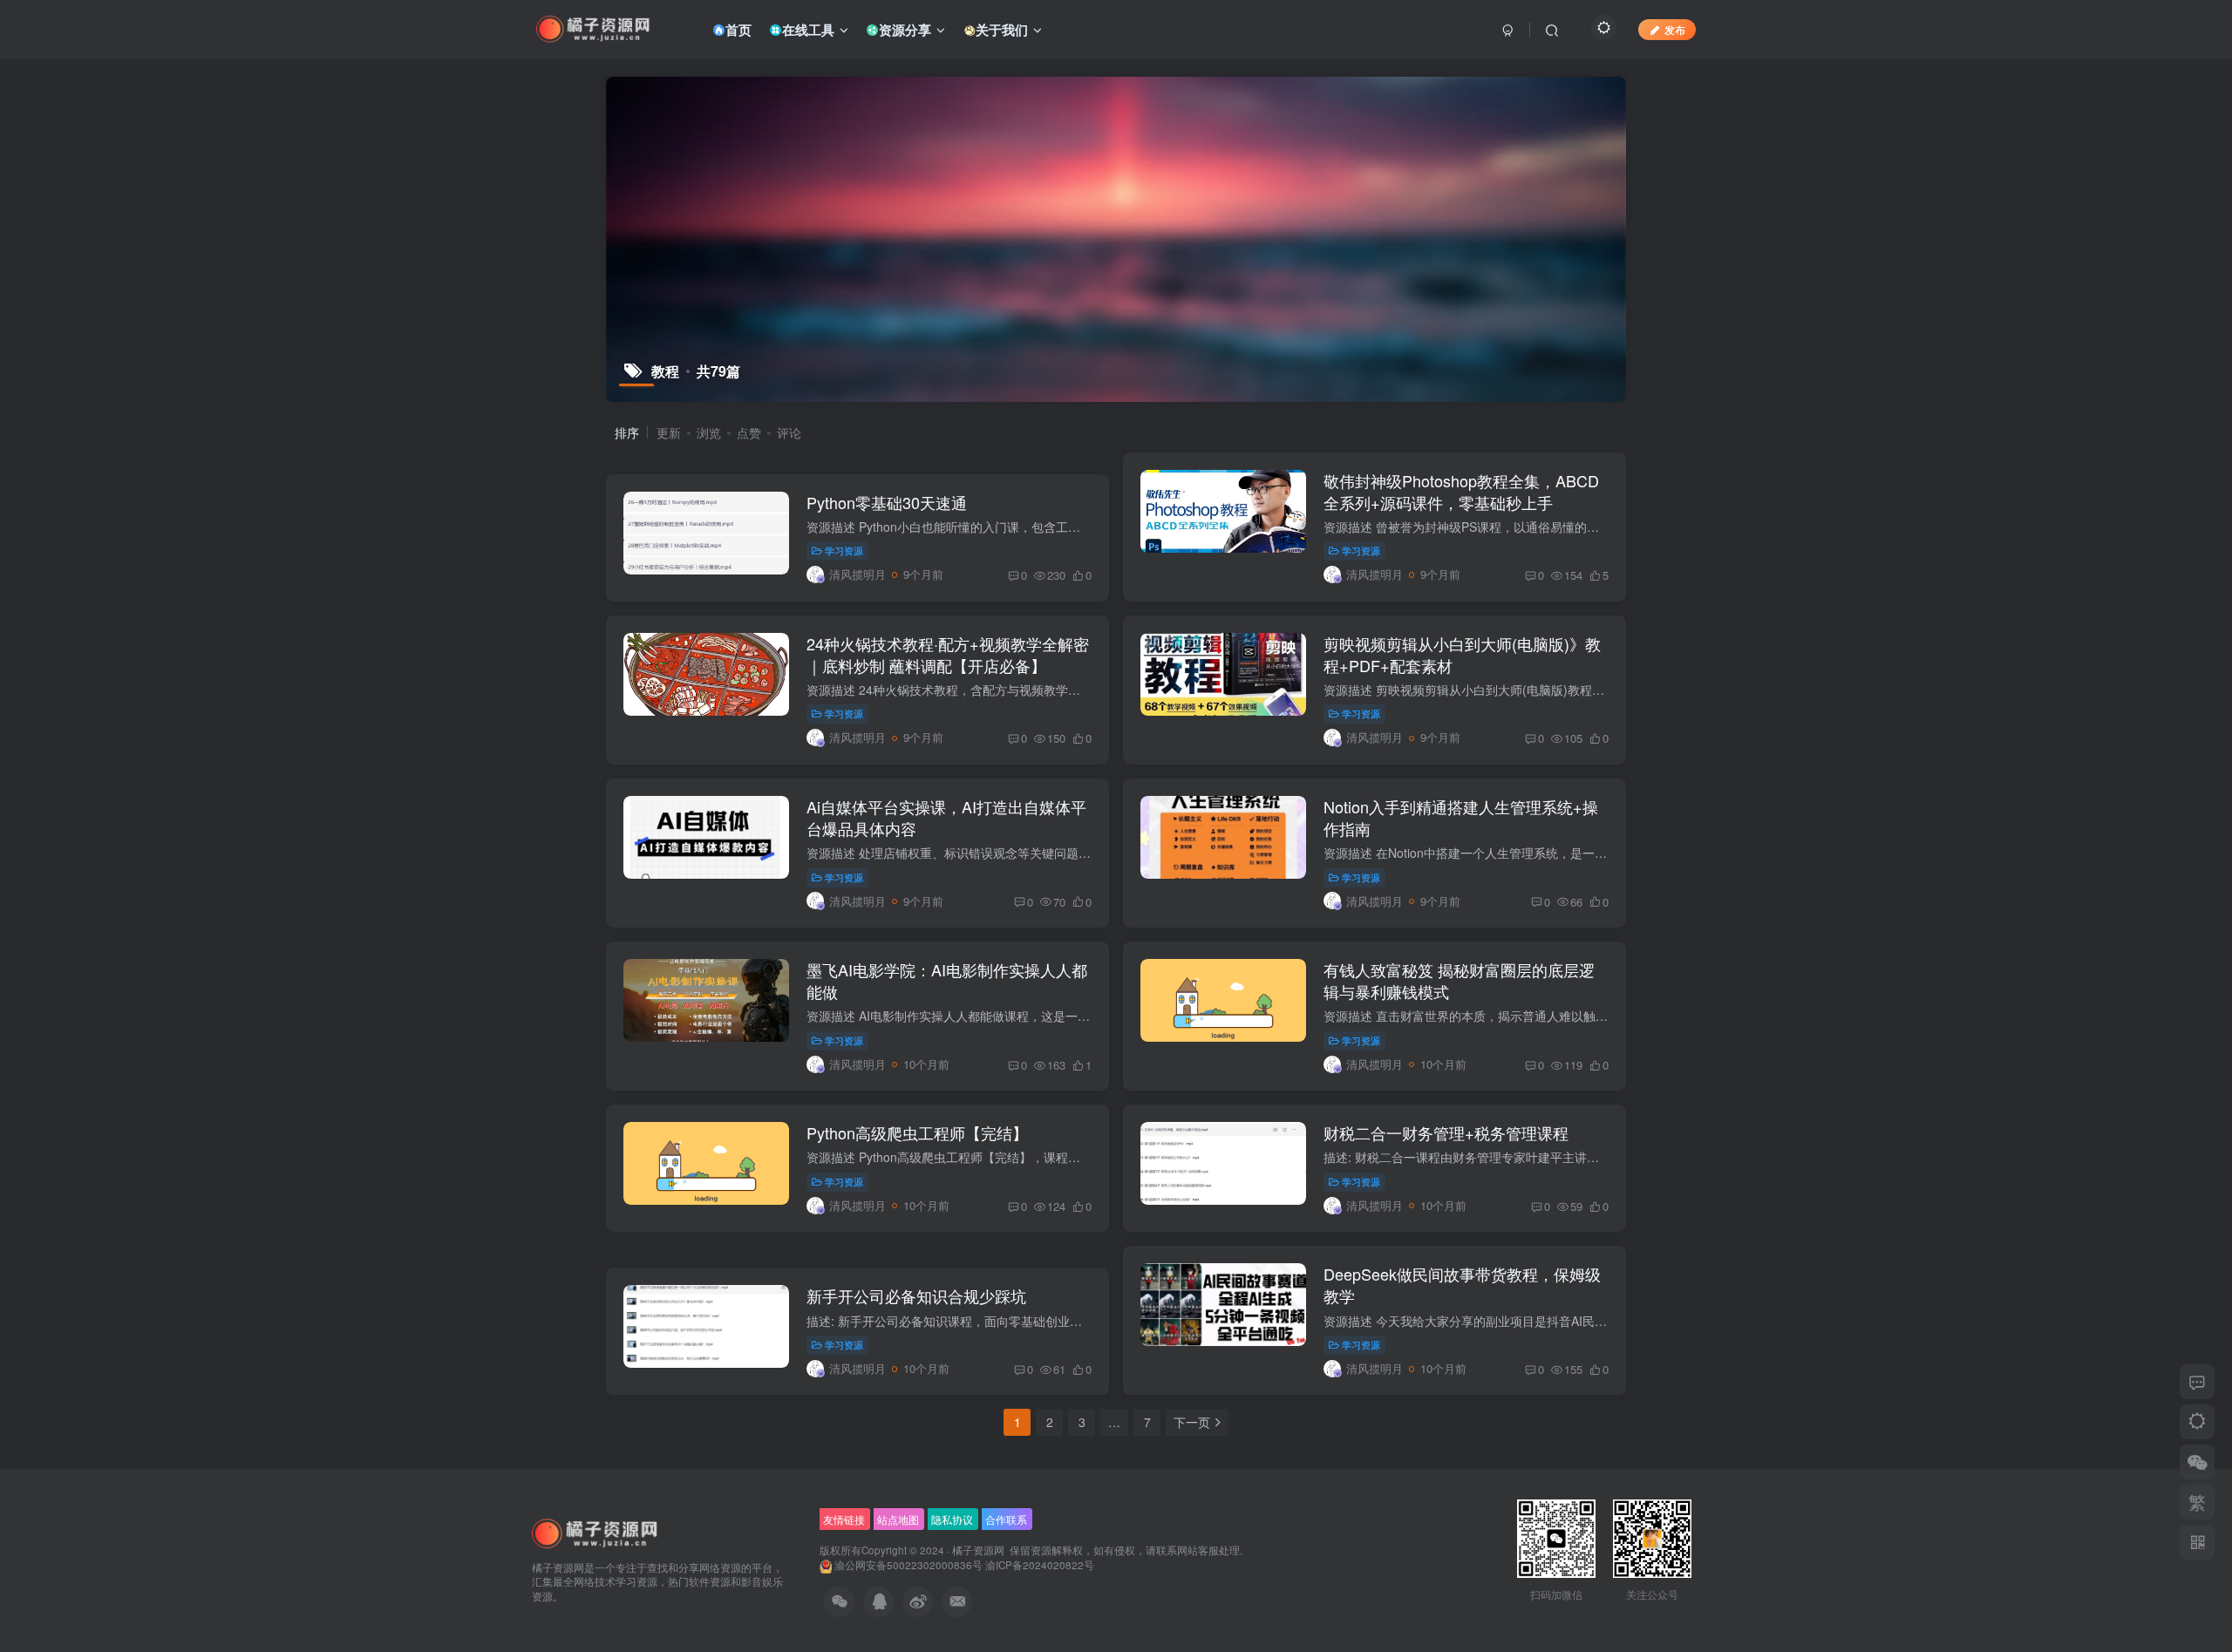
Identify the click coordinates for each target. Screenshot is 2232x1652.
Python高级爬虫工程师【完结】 (917, 1132)
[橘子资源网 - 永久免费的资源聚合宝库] (595, 1532)
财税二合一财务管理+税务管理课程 (1446, 1132)
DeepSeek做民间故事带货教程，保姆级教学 (1462, 1285)
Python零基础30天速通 (887, 502)
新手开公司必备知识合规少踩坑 (916, 1295)
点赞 (749, 432)
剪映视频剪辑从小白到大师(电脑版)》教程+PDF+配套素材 (1462, 654)
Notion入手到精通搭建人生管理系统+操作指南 (1461, 817)
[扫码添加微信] (2197, 1462)
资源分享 (905, 30)
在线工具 (808, 30)
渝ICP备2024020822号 (1040, 1565)
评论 (789, 432)
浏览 (709, 432)
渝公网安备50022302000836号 (908, 1565)
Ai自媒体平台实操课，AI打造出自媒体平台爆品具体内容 (946, 817)
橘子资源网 (978, 1550)
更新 (669, 432)
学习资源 (844, 550)
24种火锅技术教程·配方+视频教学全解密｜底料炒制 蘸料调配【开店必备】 (948, 654)
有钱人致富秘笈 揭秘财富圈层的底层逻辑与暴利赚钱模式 (1459, 980)
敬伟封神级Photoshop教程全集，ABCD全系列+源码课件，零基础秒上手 (1461, 491)
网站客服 (1198, 1550)
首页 (738, 30)
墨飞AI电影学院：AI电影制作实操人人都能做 (947, 980)
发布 (1675, 29)
